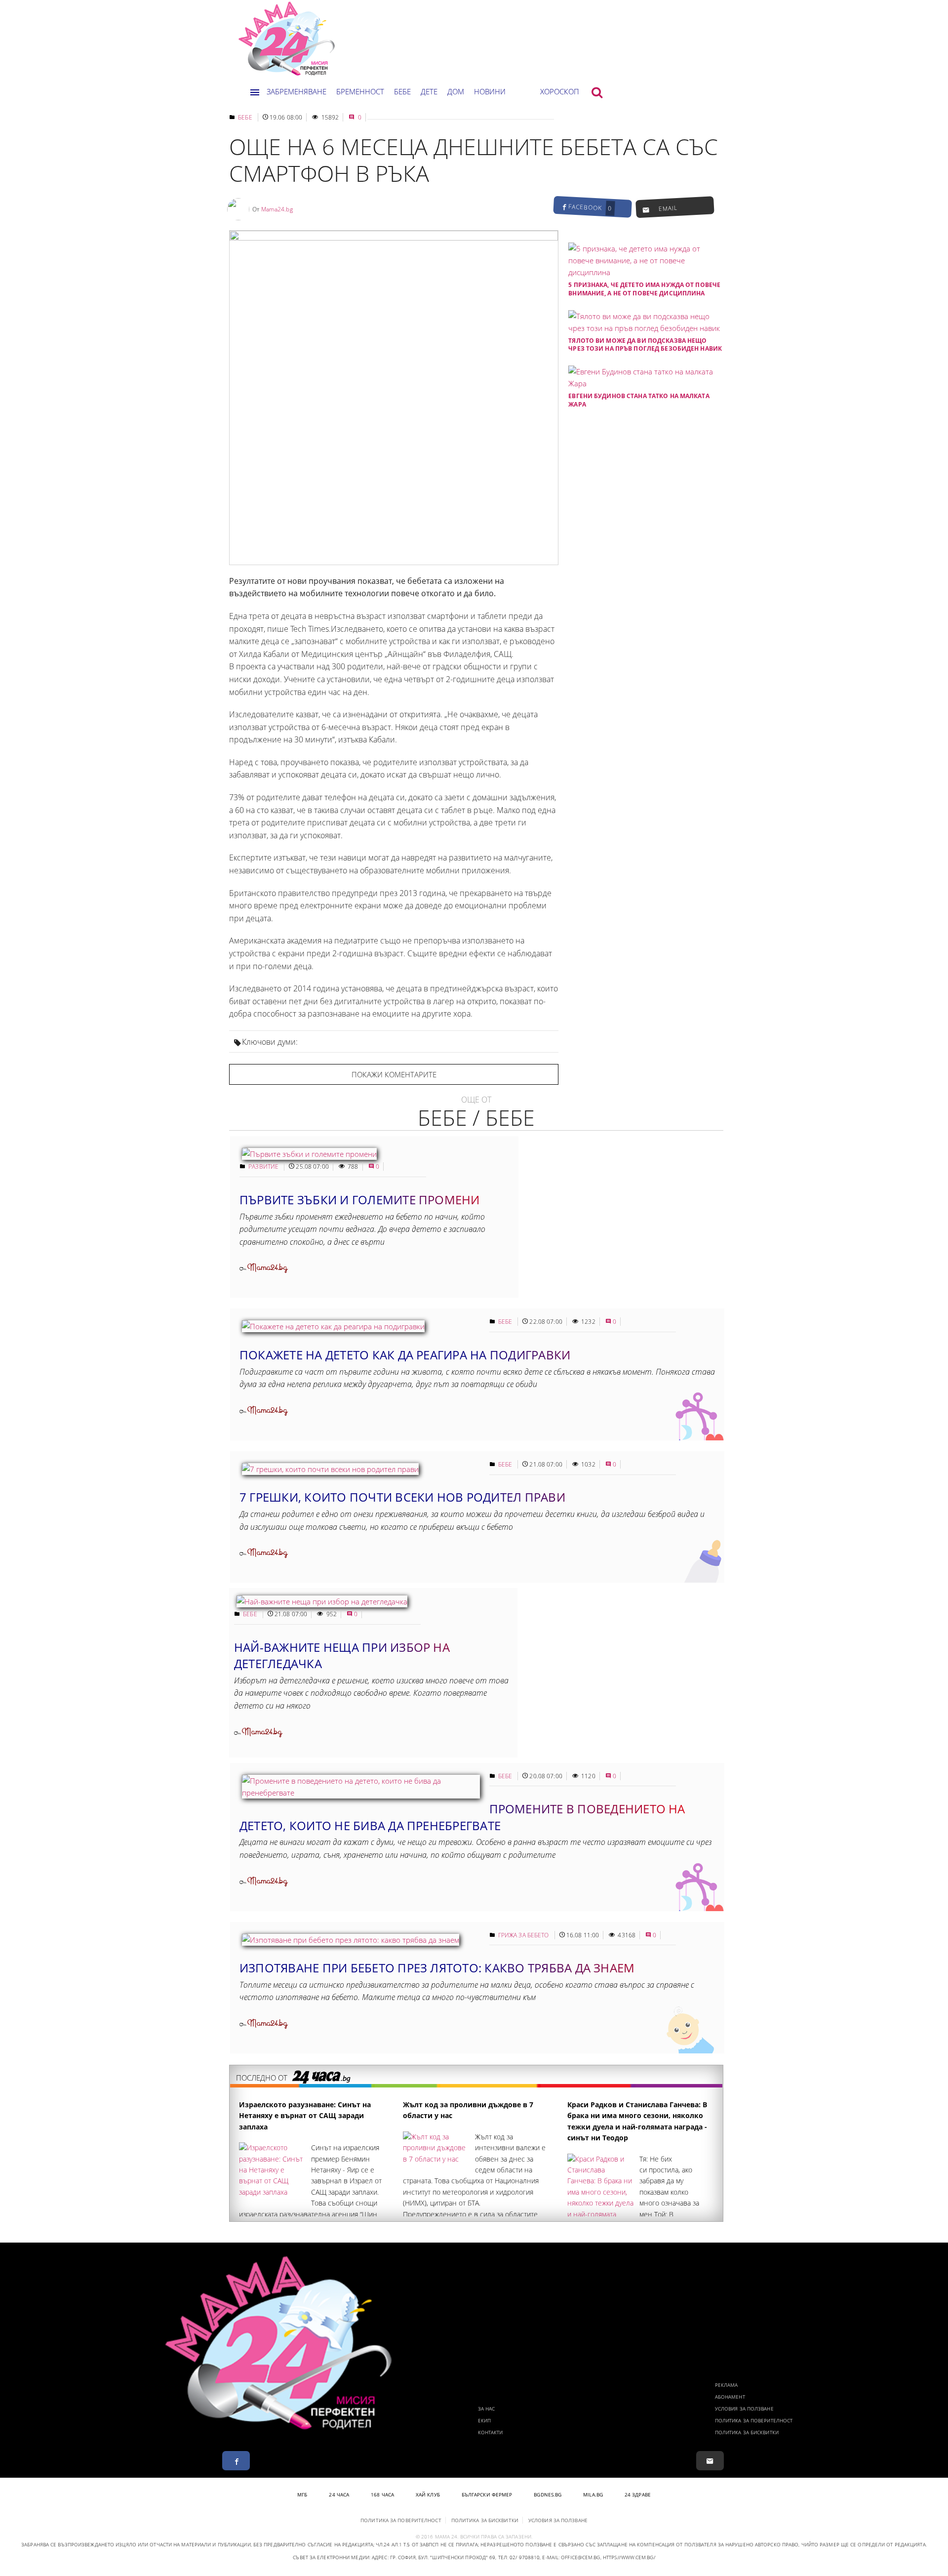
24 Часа (339, 2494)
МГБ (302, 2494)
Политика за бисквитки (747, 2432)
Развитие (264, 1166)
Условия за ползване (744, 2409)
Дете (429, 91)
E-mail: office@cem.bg (571, 2557)
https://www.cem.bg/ (629, 2557)
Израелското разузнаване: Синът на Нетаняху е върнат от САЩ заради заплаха (305, 2116)
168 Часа (382, 2494)
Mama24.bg (277, 209)
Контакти (491, 2432)
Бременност (360, 91)
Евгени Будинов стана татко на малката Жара (639, 400)
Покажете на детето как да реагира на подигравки (405, 1355)
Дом (456, 91)
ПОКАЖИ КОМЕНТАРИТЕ (394, 1074)
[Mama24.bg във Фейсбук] (236, 2461)
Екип (484, 2420)
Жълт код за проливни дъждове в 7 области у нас (468, 2110)
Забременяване (296, 91)
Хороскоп (560, 91)
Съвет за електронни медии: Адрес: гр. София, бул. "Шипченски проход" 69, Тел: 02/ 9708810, (417, 2557)
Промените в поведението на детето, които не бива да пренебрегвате (462, 1817)
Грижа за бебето (524, 1935)
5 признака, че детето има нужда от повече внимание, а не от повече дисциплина (644, 289)
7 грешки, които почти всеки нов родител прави (402, 1497)
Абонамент (730, 2397)
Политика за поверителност (754, 2420)
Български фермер (487, 2494)
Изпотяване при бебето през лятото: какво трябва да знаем (437, 1968)
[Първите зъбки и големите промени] (309, 1154)
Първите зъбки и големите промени (360, 1200)
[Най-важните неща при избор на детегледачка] (322, 1601)
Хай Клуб (428, 2494)
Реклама (727, 2385)
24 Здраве (638, 2494)
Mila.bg (593, 2494)
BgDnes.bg (548, 2494)
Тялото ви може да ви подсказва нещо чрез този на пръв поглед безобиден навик (645, 345)
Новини (490, 91)
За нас (487, 2409)
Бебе (402, 91)
